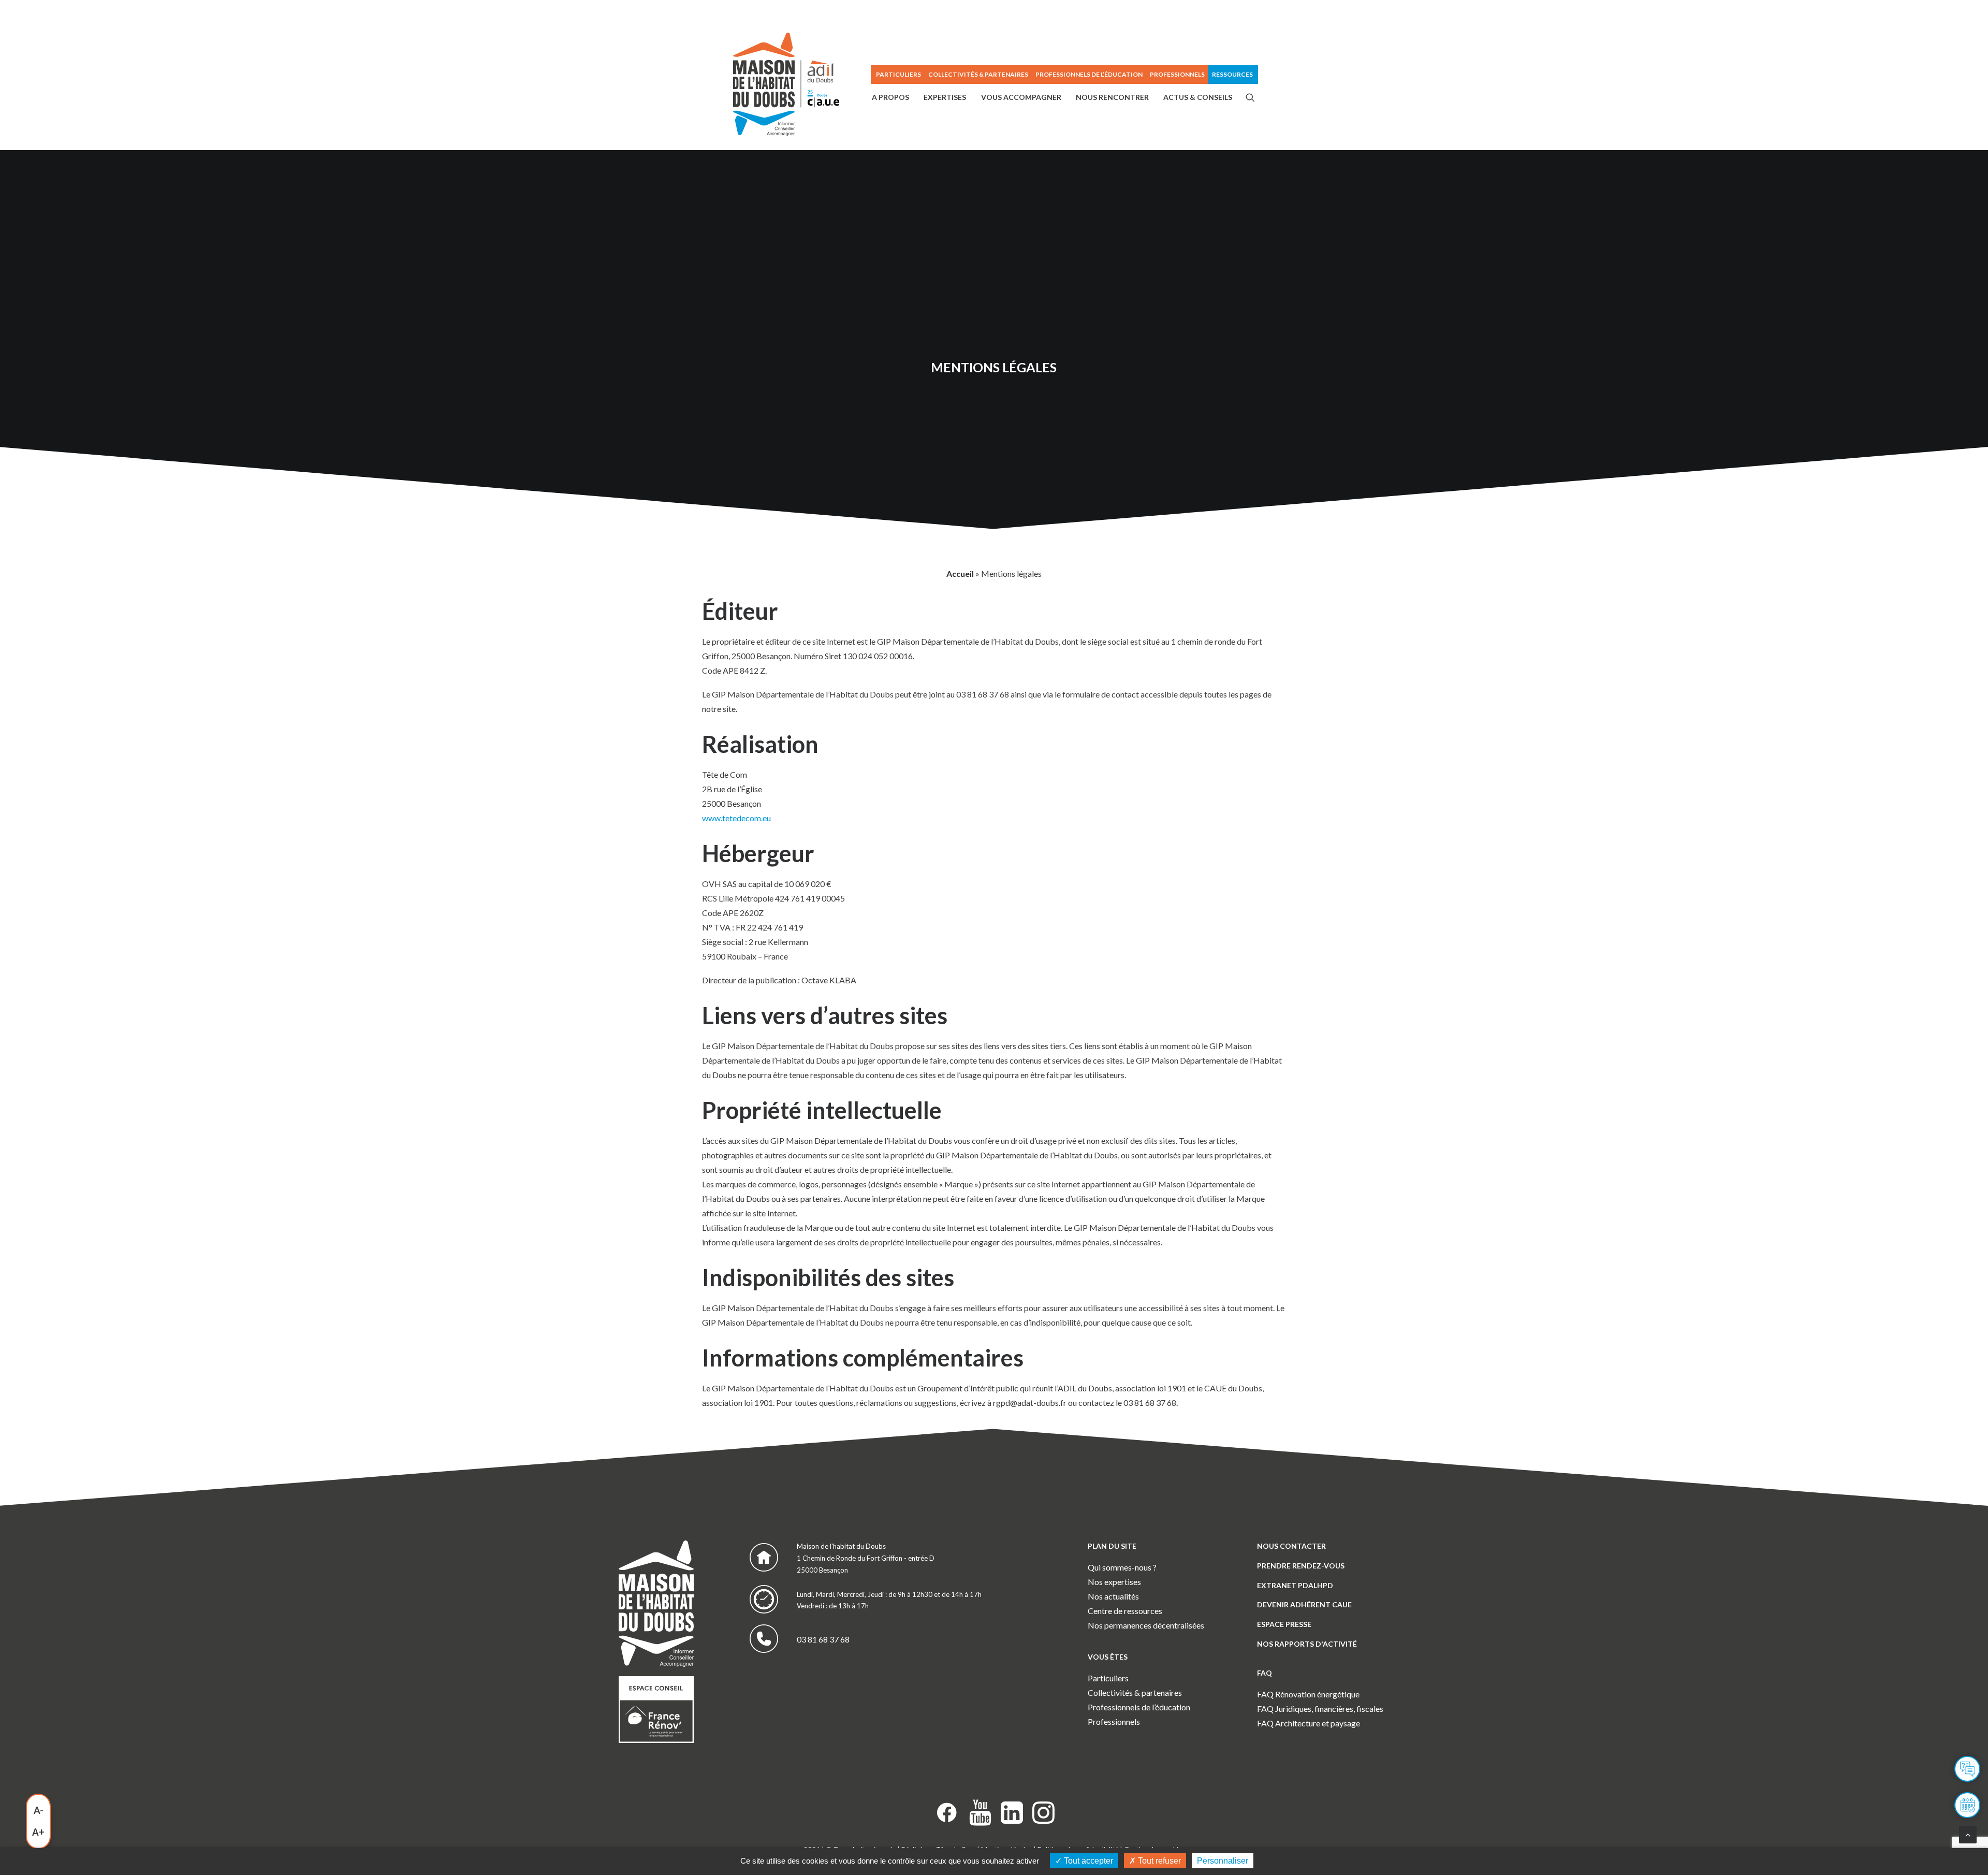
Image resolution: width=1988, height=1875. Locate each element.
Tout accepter (1087, 1861)
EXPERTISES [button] (945, 97)
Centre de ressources (1125, 1611)
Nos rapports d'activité (1307, 1644)
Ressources (1232, 74)
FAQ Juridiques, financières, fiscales (1320, 1709)
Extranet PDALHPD (1295, 1585)
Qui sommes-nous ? (1122, 1567)
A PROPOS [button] (890, 97)
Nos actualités (1113, 1596)
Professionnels (1177, 74)
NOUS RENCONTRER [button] (1112, 97)
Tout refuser (1158, 1861)
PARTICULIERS (898, 74)
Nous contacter (1291, 1546)
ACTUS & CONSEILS (1198, 97)
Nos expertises (1114, 1582)
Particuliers (1108, 1678)
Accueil (960, 573)
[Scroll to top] (1968, 1833)
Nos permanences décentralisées (1146, 1625)
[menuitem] (898, 75)
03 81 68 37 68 (823, 1639)
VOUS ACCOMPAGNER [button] (1021, 97)
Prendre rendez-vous (1301, 1566)
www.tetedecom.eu (736, 818)
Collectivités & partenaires (1135, 1692)
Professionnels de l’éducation (1089, 74)
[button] (1250, 97)
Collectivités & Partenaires (978, 74)
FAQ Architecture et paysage (1309, 1723)
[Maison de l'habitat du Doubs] (786, 84)
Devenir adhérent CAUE (1304, 1604)
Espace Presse (1284, 1624)
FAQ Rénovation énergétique (1308, 1694)
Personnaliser (1223, 1861)
